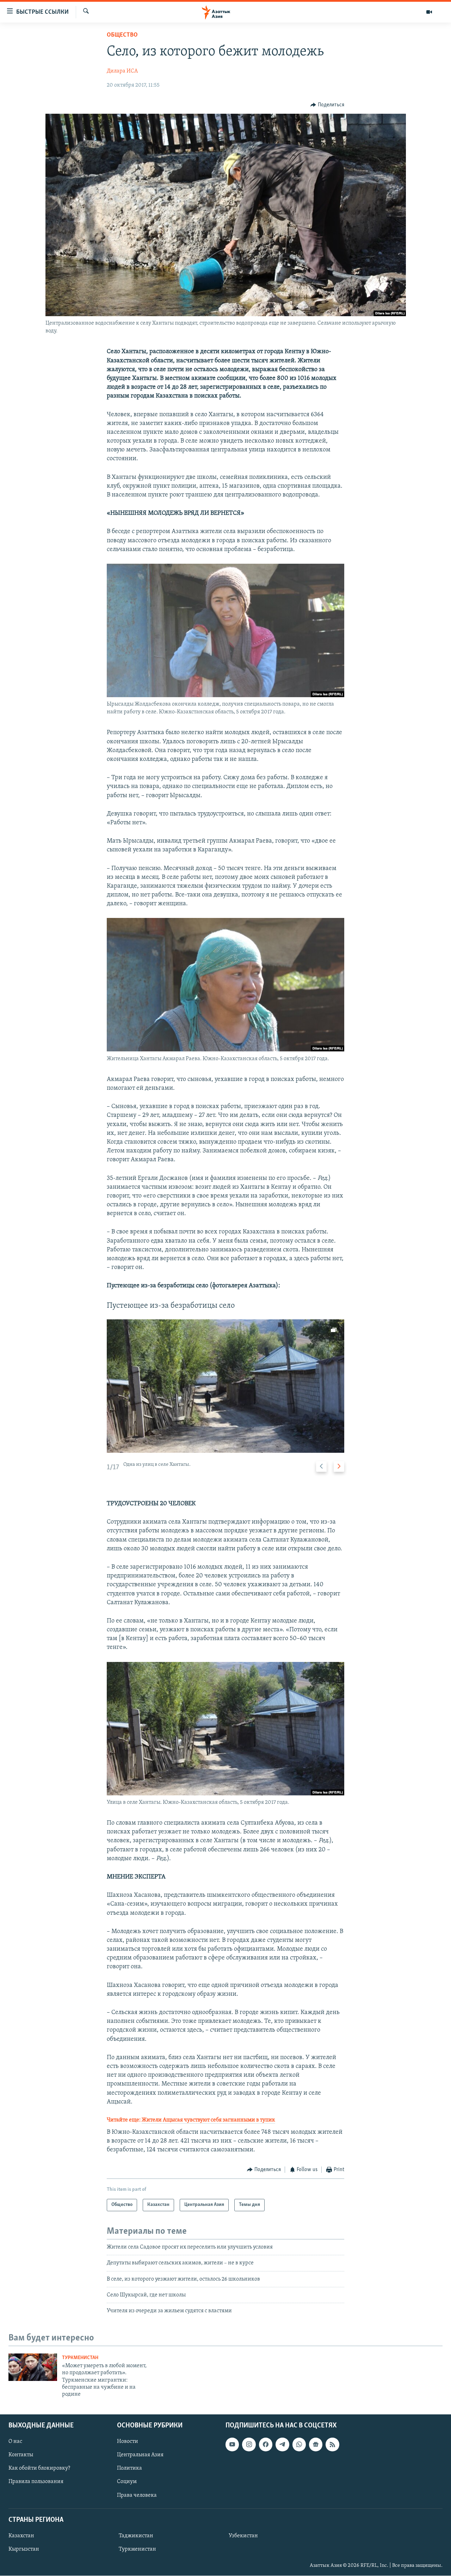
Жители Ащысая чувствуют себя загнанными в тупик (208, 2120)
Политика (129, 2468)
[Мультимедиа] (429, 12)
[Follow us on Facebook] (266, 2444)
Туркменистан (80, 2358)
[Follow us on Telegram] (282, 2444)
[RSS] (332, 2444)
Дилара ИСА (122, 71)
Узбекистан (243, 2536)
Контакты (21, 2455)
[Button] (327, 105)
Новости (128, 2441)
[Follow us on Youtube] (232, 2444)
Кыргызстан (24, 2549)
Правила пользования (36, 2482)
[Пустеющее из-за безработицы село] (225, 1386)
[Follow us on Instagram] (249, 2444)
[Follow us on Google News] (316, 2444)
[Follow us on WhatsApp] (299, 2444)
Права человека (137, 2495)
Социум (127, 2482)
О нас (15, 2441)
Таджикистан (136, 2536)
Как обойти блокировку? (39, 2468)
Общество (122, 35)
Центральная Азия (140, 2455)
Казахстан (21, 2536)
